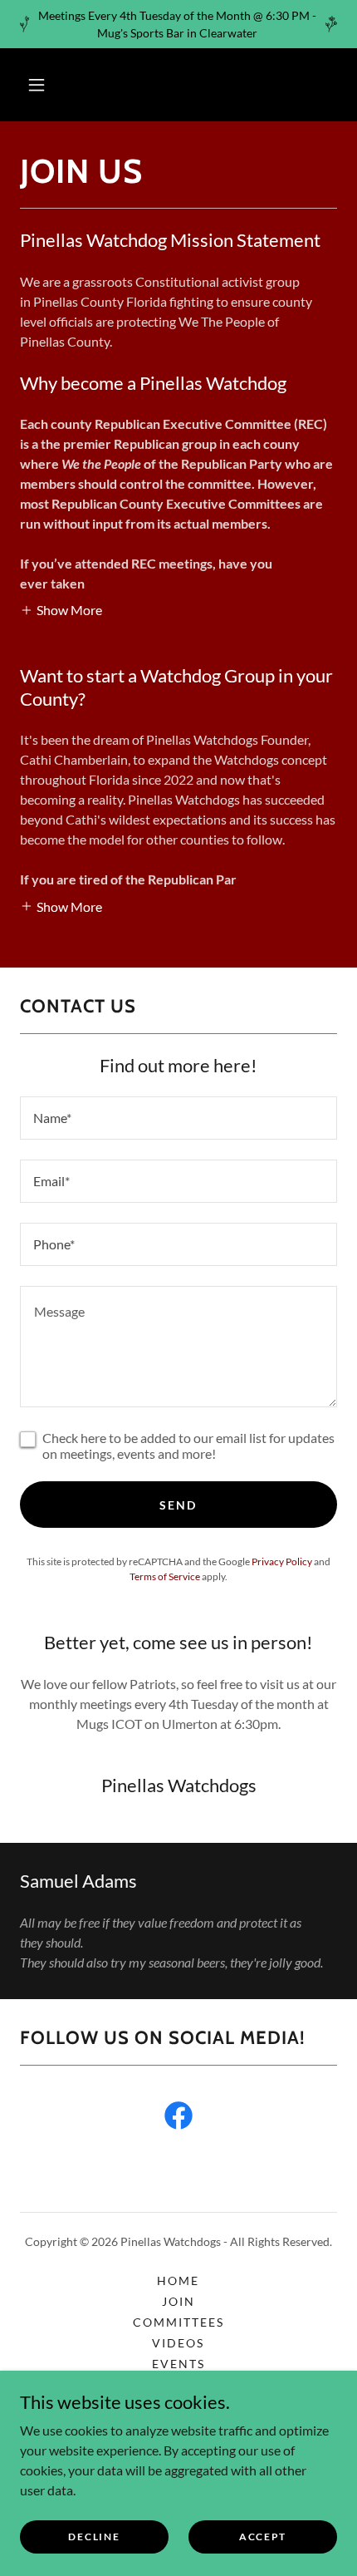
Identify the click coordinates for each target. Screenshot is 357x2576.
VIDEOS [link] (178, 2343)
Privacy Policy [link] (282, 1561)
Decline (94, 2537)
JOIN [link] (178, 2301)
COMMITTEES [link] (178, 2322)
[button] (37, 85)
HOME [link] (178, 2280)
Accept (263, 2537)
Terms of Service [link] (165, 1576)
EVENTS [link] (178, 2364)
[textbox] (178, 1118)
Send (178, 1505)
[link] (178, 2119)
